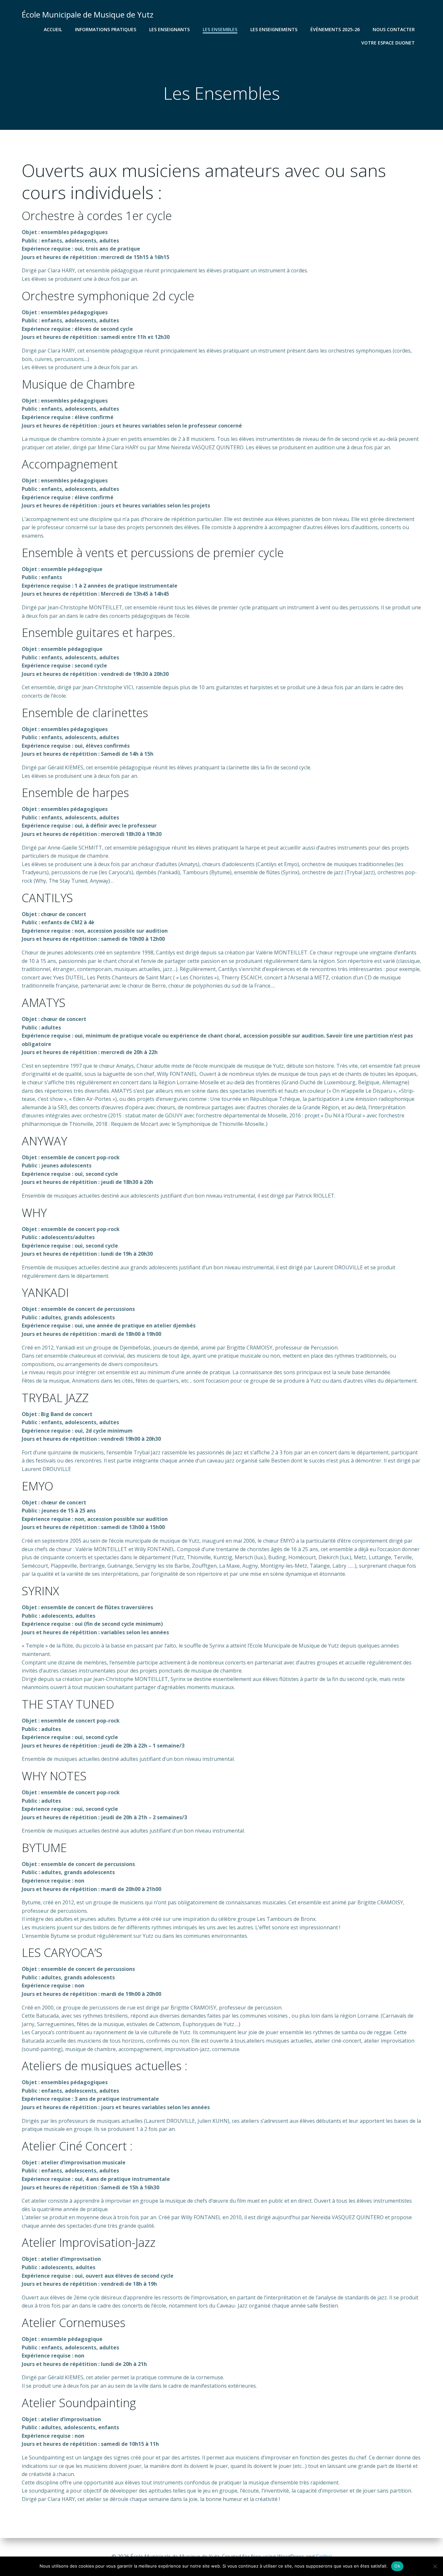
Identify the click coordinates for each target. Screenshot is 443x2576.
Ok (397, 2566)
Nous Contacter (394, 29)
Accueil (53, 29)
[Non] (435, 2566)
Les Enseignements (274, 29)
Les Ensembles (220, 29)
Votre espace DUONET (388, 43)
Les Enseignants (169, 29)
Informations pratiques (106, 29)
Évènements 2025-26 (335, 29)
